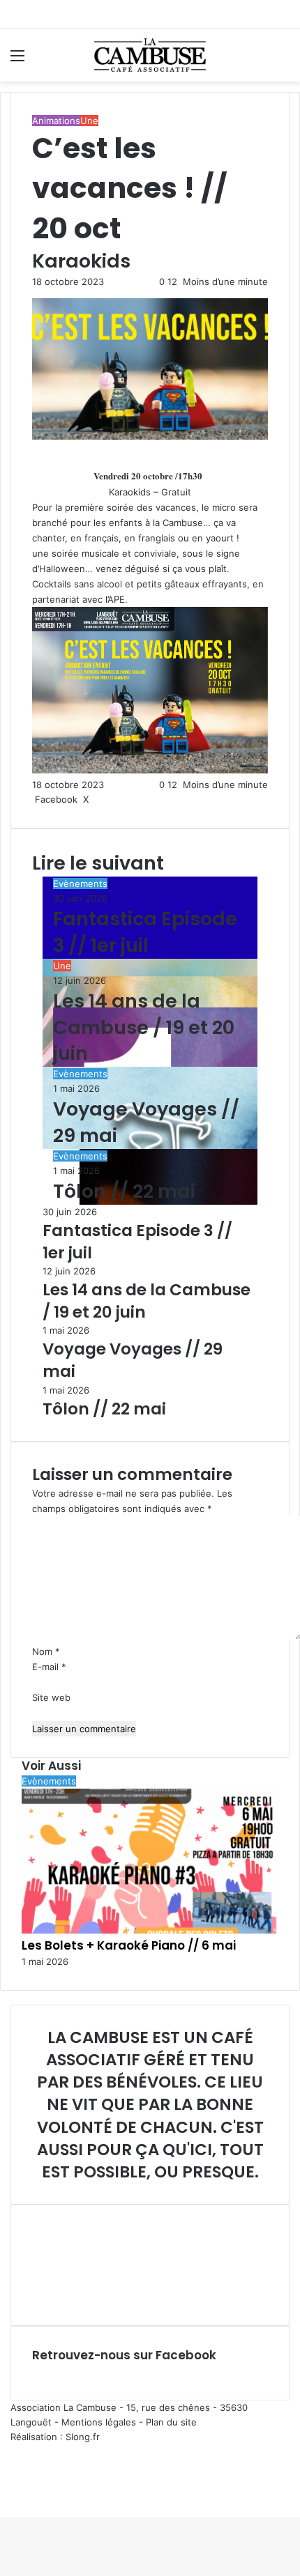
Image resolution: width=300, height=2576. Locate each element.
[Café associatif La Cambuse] (150, 55)
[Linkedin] (93, 799)
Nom (46, 1651)
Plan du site (171, 2422)
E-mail (49, 1667)
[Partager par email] (107, 799)
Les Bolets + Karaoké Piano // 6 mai (129, 1945)
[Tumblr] (96, 799)
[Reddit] (101, 799)
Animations (56, 121)
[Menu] (17, 60)
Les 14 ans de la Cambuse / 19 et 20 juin (144, 1027)
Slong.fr (83, 2437)
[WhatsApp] (7, 2495)
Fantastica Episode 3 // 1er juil (145, 932)
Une (89, 121)
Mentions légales (99, 2422)
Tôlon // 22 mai (124, 1191)
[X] (4, 2495)
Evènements (80, 884)
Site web (51, 1697)
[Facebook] (1, 2495)
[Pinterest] (98, 799)
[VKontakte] (104, 799)
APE (116, 599)
